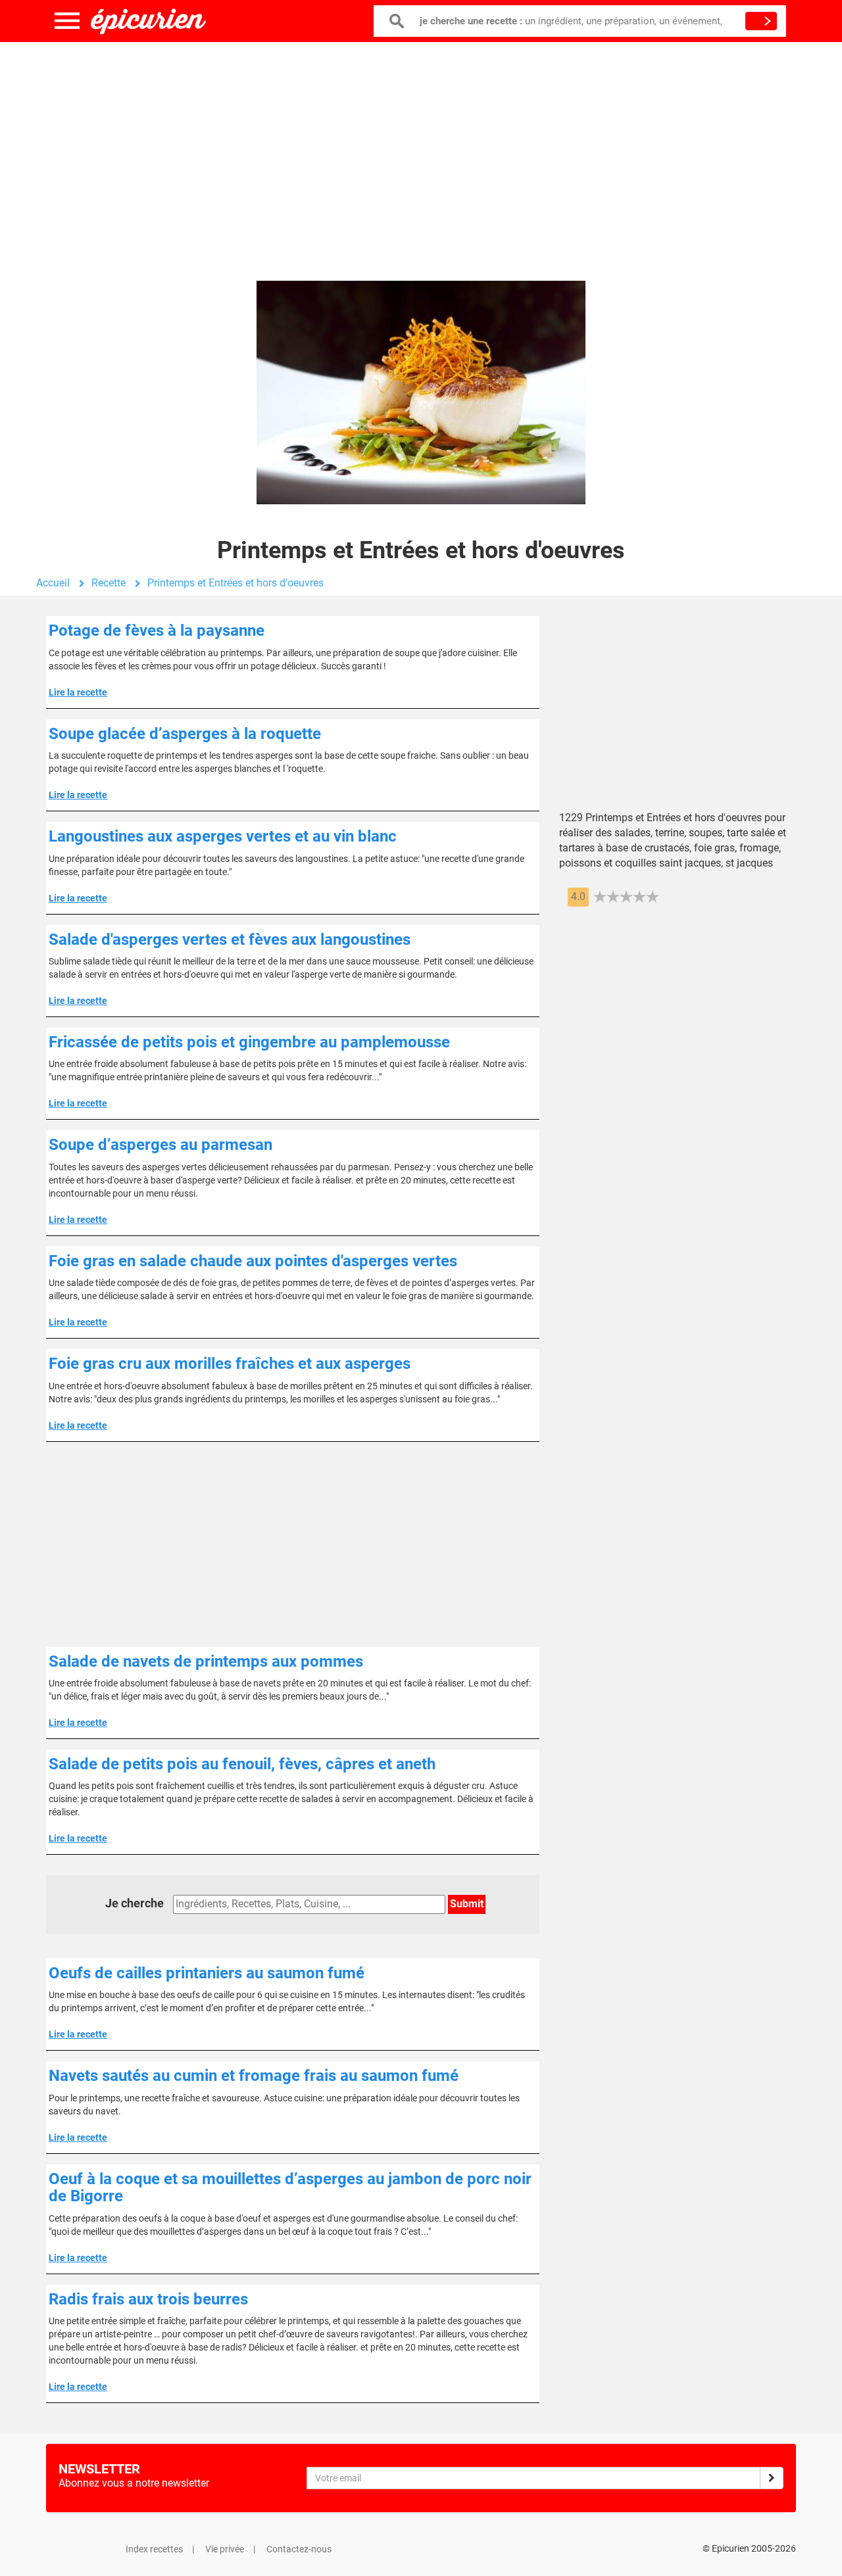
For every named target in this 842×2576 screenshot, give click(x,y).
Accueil (53, 583)
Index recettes (154, 2549)
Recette (109, 583)
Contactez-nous (299, 2549)
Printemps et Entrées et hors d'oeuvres (235, 583)
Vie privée (225, 2549)
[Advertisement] (421, 148)
